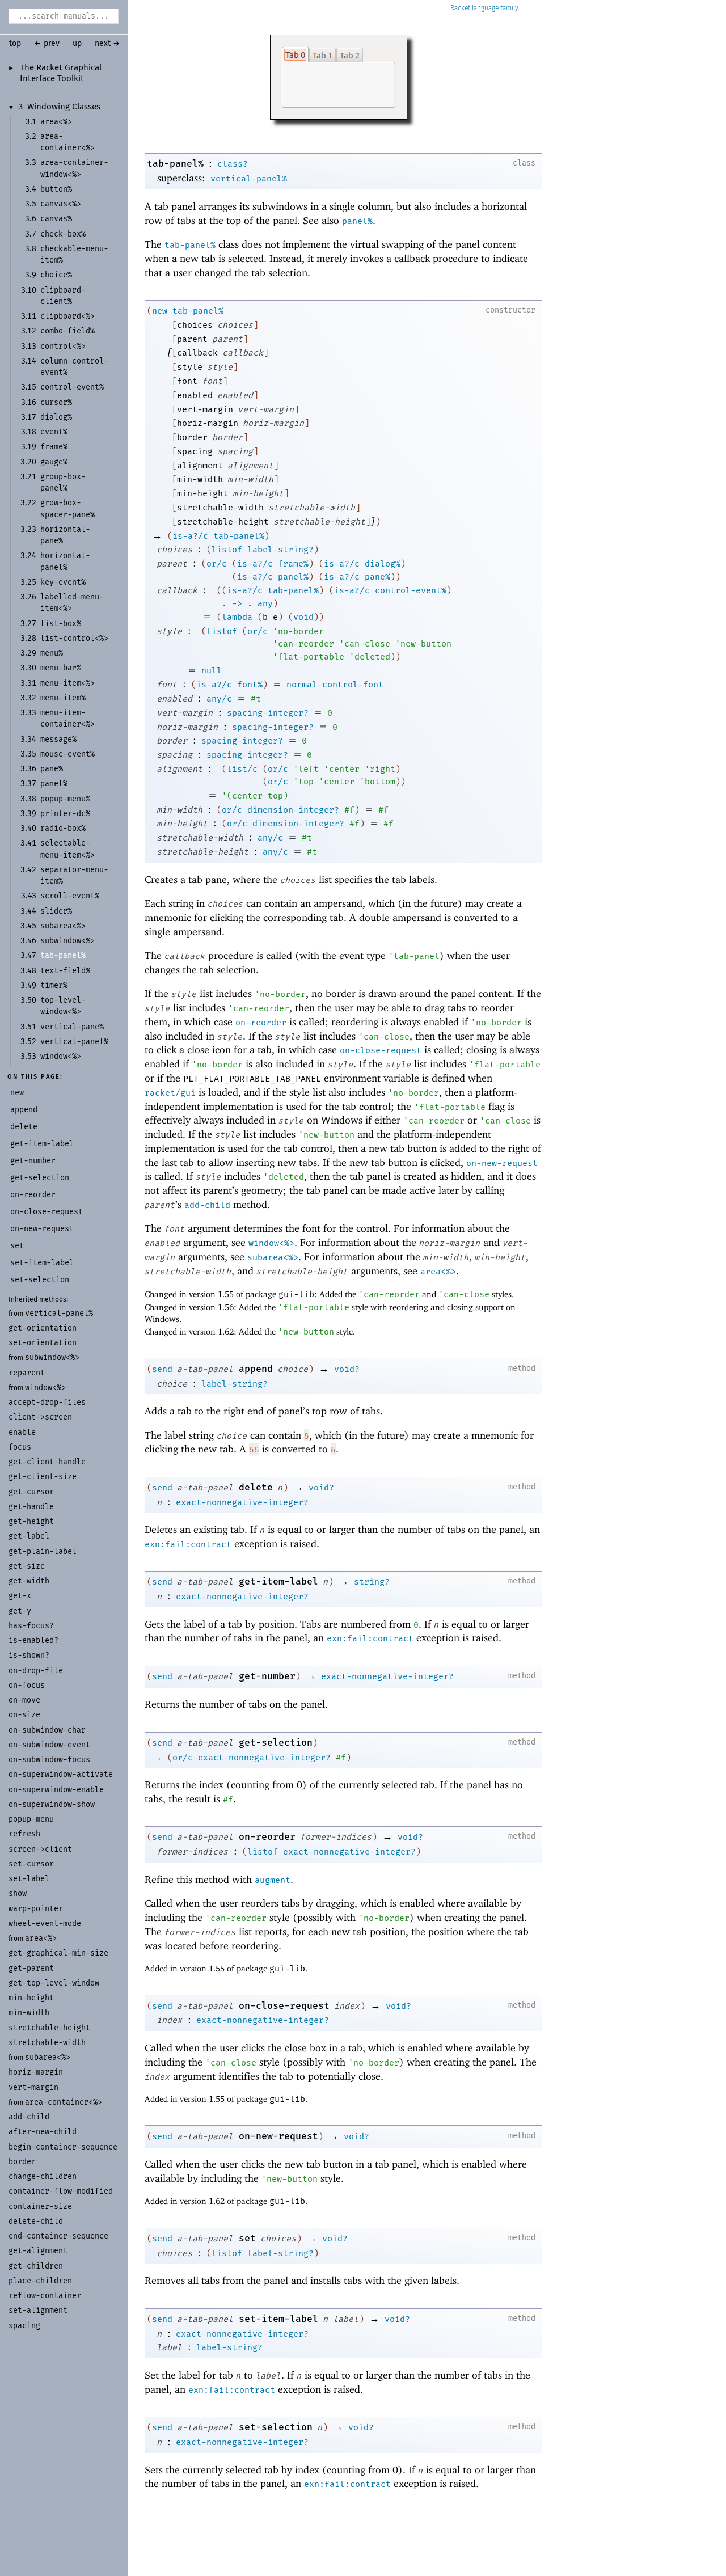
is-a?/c (190, 536)
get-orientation (43, 1328)
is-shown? (29, 1655)
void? (347, 1369)
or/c (217, 564)
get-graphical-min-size (58, 1953)
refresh (24, 1834)
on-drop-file (36, 1671)
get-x (20, 1596)
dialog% (383, 564)
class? (233, 164)
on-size (24, 1715)
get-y (20, 1611)
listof (227, 550)
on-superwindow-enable (56, 1790)
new (160, 311)
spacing (24, 2326)
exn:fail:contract (188, 1544)
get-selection (276, 1743)
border (22, 2162)
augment (273, 1880)
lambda (237, 617)
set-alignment (38, 2310)
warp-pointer (36, 1909)
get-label (29, 1536)
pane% (377, 577)
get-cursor (31, 1492)
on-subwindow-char (47, 1730)
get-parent (31, 1968)
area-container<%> (64, 2102)
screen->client (40, 1849)
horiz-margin (36, 2072)
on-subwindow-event (49, 1745)
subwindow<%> (52, 1357)
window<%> (45, 1388)
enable (22, 1432)
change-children (43, 2176)
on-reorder (261, 1023)
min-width (29, 2013)
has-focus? (31, 1626)
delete (256, 1487)
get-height (31, 1521)
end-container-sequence (58, 2236)
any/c (219, 699)
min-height (31, 1998)
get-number (267, 1676)
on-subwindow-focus (49, 1760)
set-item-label (278, 2319)
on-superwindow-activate (61, 1774)
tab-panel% (175, 164)
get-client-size (43, 1477)
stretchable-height (49, 2028)
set (247, 2238)
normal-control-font (335, 685)
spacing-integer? (268, 713)
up (77, 44)
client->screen (40, 1417)
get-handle (31, 1507)
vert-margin (33, 2087)
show (18, 1893)
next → (107, 44)
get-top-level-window (54, 1983)
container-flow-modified (61, 2191)
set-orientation (43, 1343)
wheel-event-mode (45, 1923)
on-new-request (502, 1163)
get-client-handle (47, 1462)
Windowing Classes (64, 107)
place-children (40, 2281)
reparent (27, 1373)
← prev (47, 44)
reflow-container (45, 2296)
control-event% (411, 590)
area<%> (41, 1938)
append (256, 1369)
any (265, 603)
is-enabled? (33, 1640)
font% (250, 685)
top (15, 44)
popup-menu (31, 1819)
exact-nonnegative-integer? (242, 1502)
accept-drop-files (47, 1402)
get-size (27, 1566)
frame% (293, 564)
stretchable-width (47, 2043)
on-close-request (381, 1050)
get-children (36, 2266)
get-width (29, 1581)
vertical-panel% (59, 1313)
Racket (460, 8)
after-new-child (43, 2132)
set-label (29, 1879)
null (212, 670)
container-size (40, 2207)
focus (20, 1447)
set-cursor (31, 1864)
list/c (242, 769)
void (303, 617)
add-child (29, 2117)
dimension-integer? (293, 810)
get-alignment (38, 2251)
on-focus (27, 1685)
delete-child (36, 2221)
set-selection (276, 2427)
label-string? (280, 550)
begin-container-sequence (63, 2147)
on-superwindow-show (52, 1804)
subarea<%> (48, 2057)
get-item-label (278, 1582)
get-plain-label (43, 1551)
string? (372, 1582)
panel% (357, 221)
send (162, 1369)
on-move (24, 1700)
